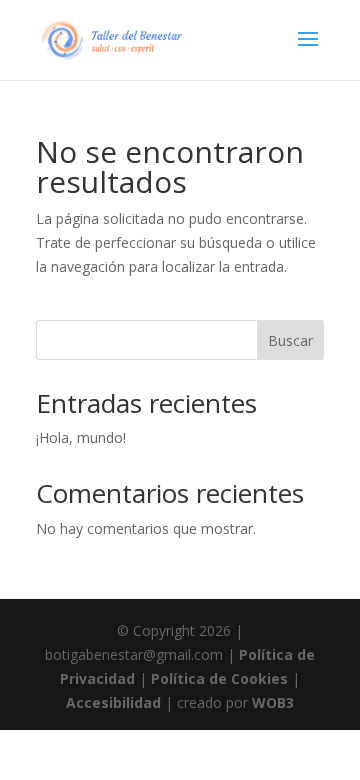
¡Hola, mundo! (81, 437)
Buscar (290, 340)
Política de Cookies (219, 678)
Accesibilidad (113, 702)
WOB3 (273, 702)
